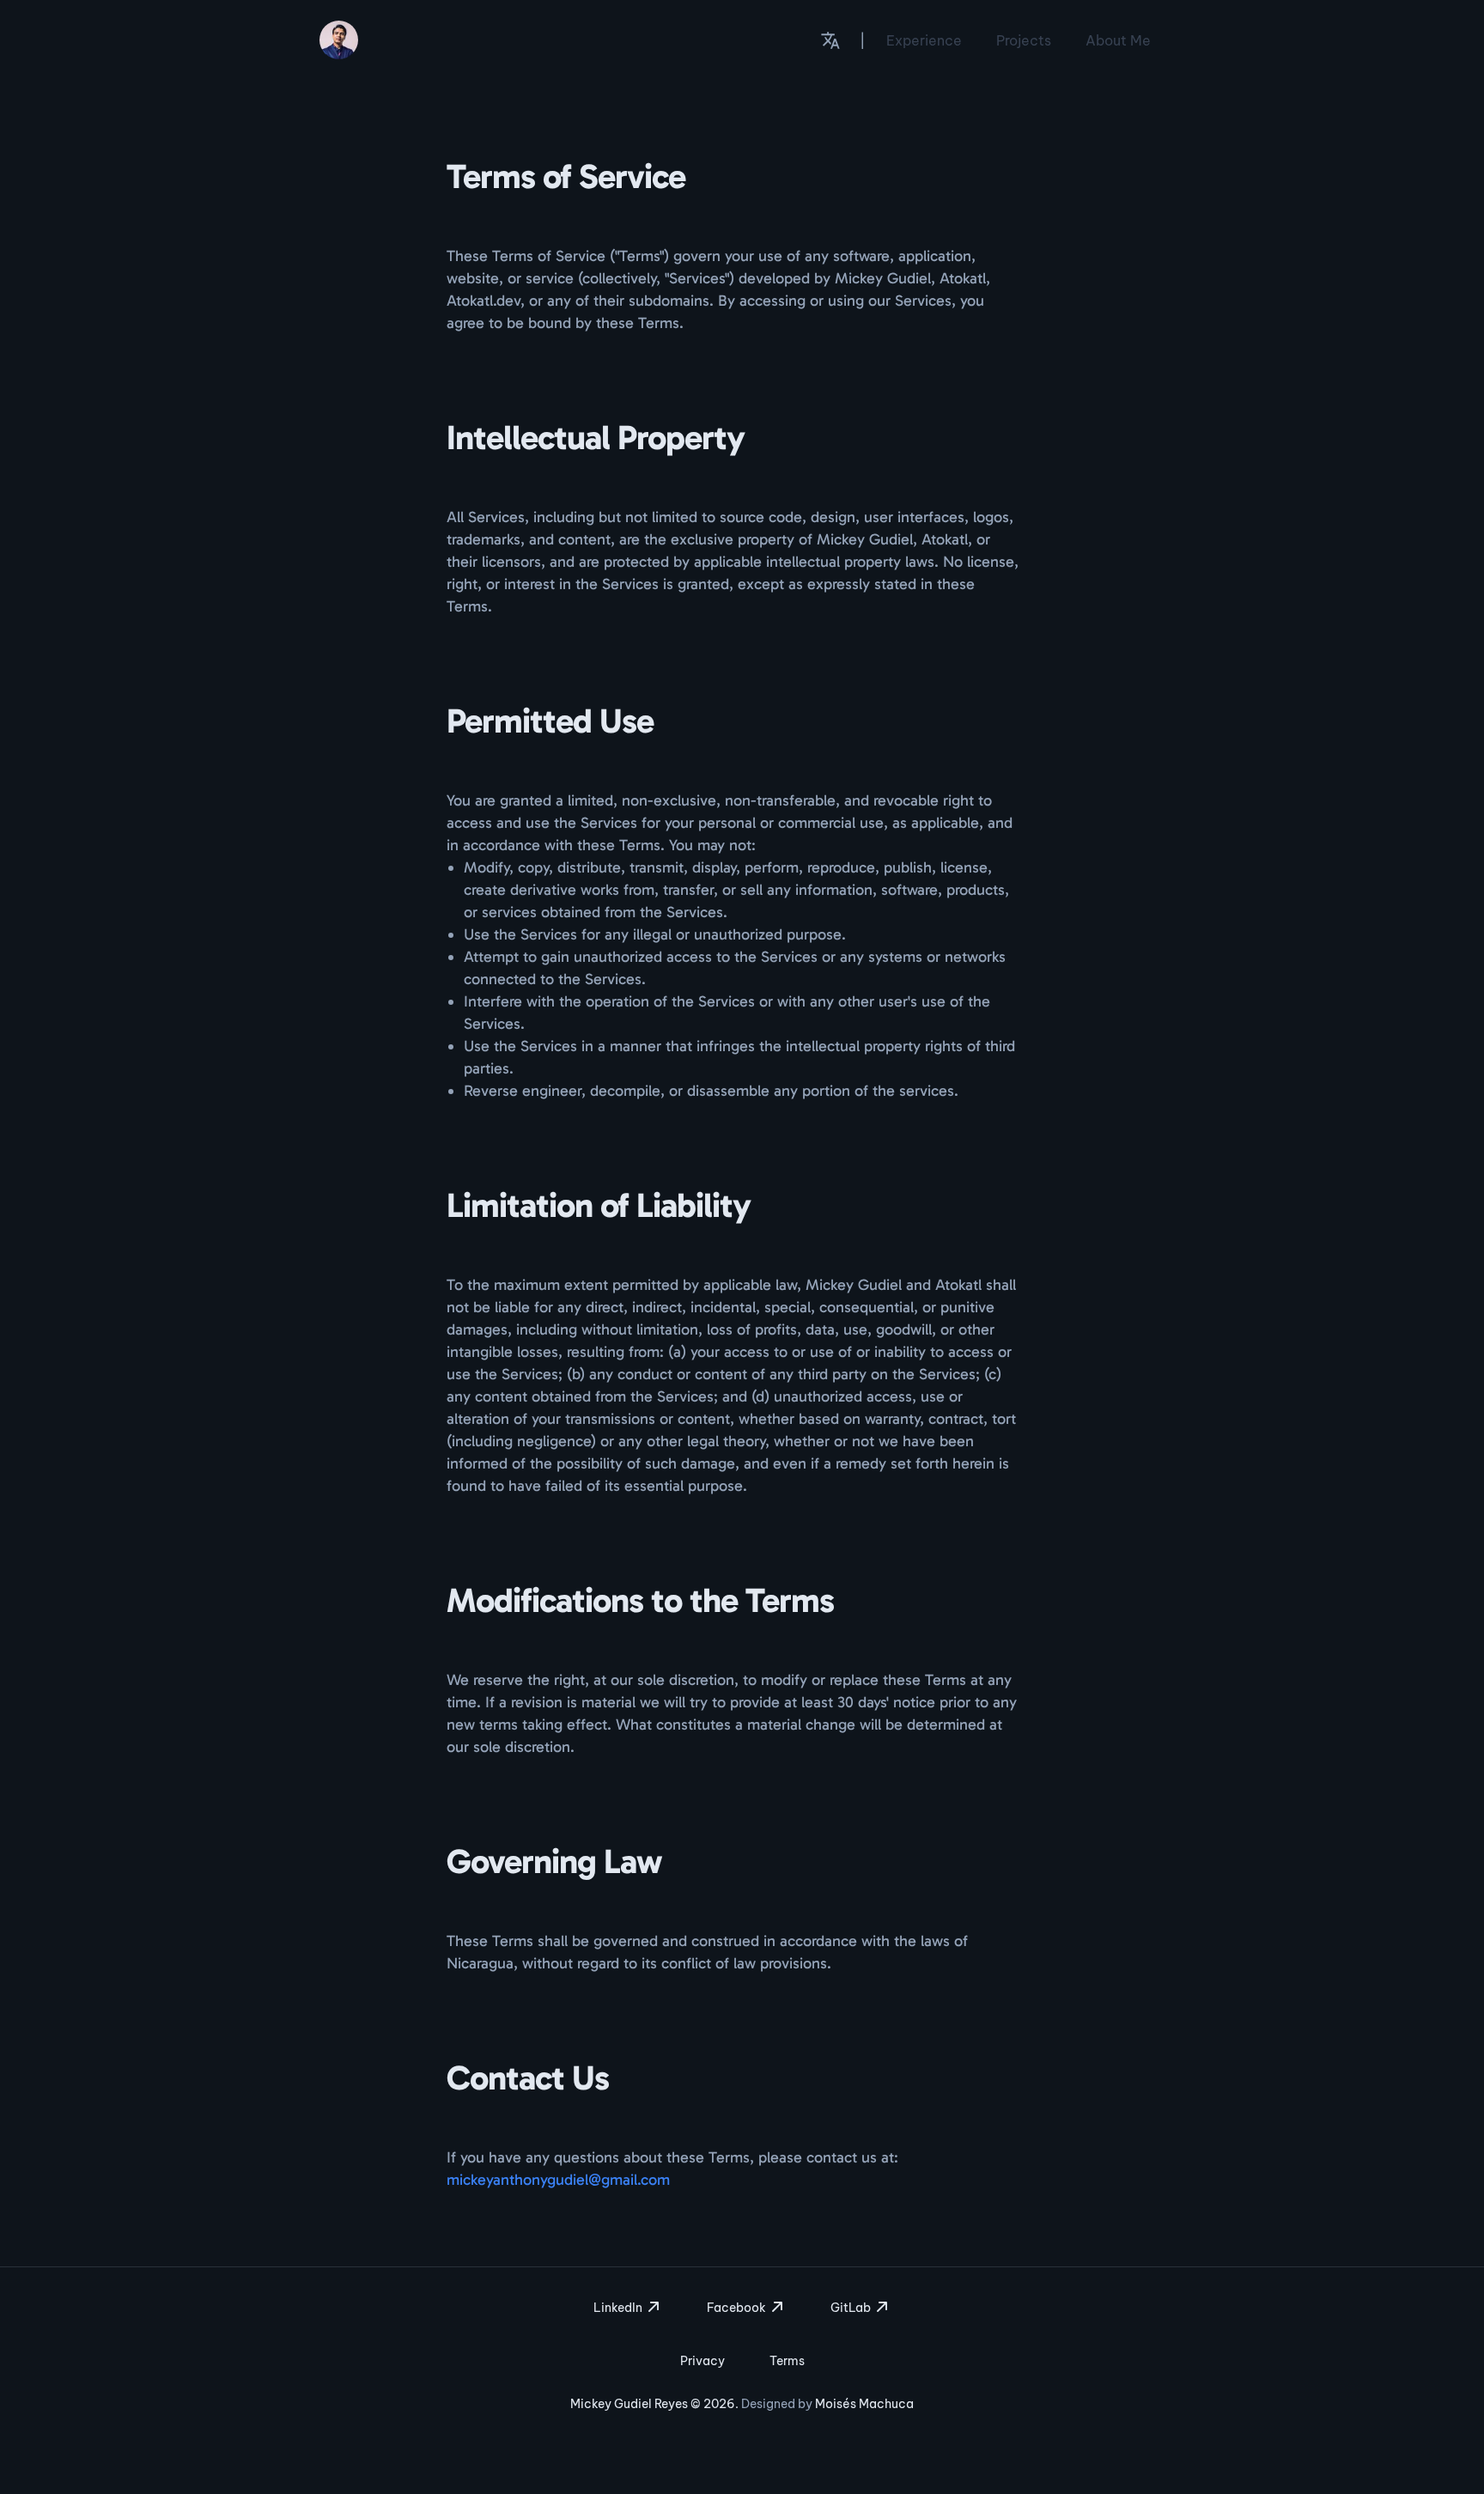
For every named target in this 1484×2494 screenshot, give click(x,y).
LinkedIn (619, 2308)
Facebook (738, 2308)
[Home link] (339, 40)
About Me (1118, 40)
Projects (1024, 40)
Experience (924, 40)
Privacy (702, 2361)
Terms (787, 2361)
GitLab (852, 2308)
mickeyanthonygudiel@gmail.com (558, 2180)
